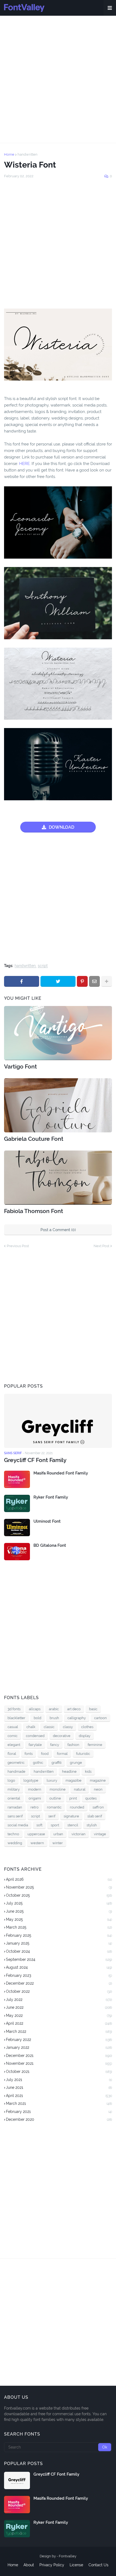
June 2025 (59, 1911)
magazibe (74, 1780)
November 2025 (59, 1887)
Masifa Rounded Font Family (61, 1473)
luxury (52, 1780)
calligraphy (77, 1718)
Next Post (101, 1246)
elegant (14, 1745)
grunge (76, 1763)
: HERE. (24, 464)
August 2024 (59, 1967)
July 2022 (59, 2000)
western (37, 1843)
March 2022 (59, 2031)
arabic (54, 1709)
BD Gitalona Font (50, 1545)
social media (18, 1825)
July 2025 (59, 1903)
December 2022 (59, 1983)
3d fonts (14, 1709)
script (43, 966)
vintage (100, 1834)
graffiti (57, 1763)
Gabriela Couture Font (34, 1139)
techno (13, 1834)
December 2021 (59, 2056)
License (76, 2565)
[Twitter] (58, 981)
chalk (31, 1727)
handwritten (28, 154)
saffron (98, 1807)
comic (13, 1736)
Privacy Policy (52, 2565)
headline (69, 1772)
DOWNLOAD (62, 827)
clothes (87, 1727)
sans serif (15, 1816)
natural (80, 1789)
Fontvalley (68, 2556)
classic (49, 1727)
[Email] (94, 981)
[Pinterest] (82, 981)
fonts (29, 1754)
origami (35, 1798)
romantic (54, 1807)
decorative (62, 1736)
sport (55, 1825)
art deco (74, 1709)
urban (58, 1834)
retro (35, 1807)
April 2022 (59, 2023)
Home (9, 154)
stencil (73, 1825)
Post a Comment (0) (58, 1230)
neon (98, 1789)
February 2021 (59, 2112)
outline (55, 1798)
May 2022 (59, 2015)
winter (58, 1843)
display (85, 1736)
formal (62, 1754)
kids (88, 1772)
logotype (31, 1780)
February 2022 (59, 2040)
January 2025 (59, 1943)
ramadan (15, 1807)
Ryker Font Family (51, 1497)
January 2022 (59, 2047)
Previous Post (18, 1246)
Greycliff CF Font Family (35, 1460)
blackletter (16, 1718)
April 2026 (59, 1879)
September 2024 (59, 1959)
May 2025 (59, 1919)
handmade (16, 1772)
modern (35, 1789)
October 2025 (59, 1895)
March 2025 (59, 1927)
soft (39, 1825)
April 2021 (59, 2096)
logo (11, 1780)
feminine (95, 1745)
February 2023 (59, 1975)
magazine (98, 1780)
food (45, 1754)
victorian (79, 1834)
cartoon (100, 1718)
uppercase (36, 1834)
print (73, 1798)
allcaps (35, 1709)
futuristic (83, 1754)
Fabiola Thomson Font (34, 1211)
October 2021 (59, 2072)
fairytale (35, 1745)
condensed (35, 1736)
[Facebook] (22, 981)
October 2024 (59, 1951)
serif (52, 1816)
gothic (38, 1763)
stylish (92, 1825)
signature (71, 1816)
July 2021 (59, 2080)
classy (68, 1727)
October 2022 (59, 1991)
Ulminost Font (47, 1521)
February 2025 (59, 1935)
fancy (55, 1745)
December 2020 (59, 2119)
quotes (91, 1798)
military (14, 1789)
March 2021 (59, 2103)
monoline (58, 1789)
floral (12, 1754)
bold (37, 1718)
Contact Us (98, 2565)
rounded (77, 1807)
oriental (14, 1798)
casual (13, 1727)
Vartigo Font (21, 1066)
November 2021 (59, 2063)
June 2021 (59, 2087)
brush (54, 1718)
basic (93, 1709)
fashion (73, 1745)
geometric (16, 1763)
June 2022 (59, 2007)
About (29, 2565)
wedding (15, 1843)
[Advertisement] (58, 79)
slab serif (95, 1816)
